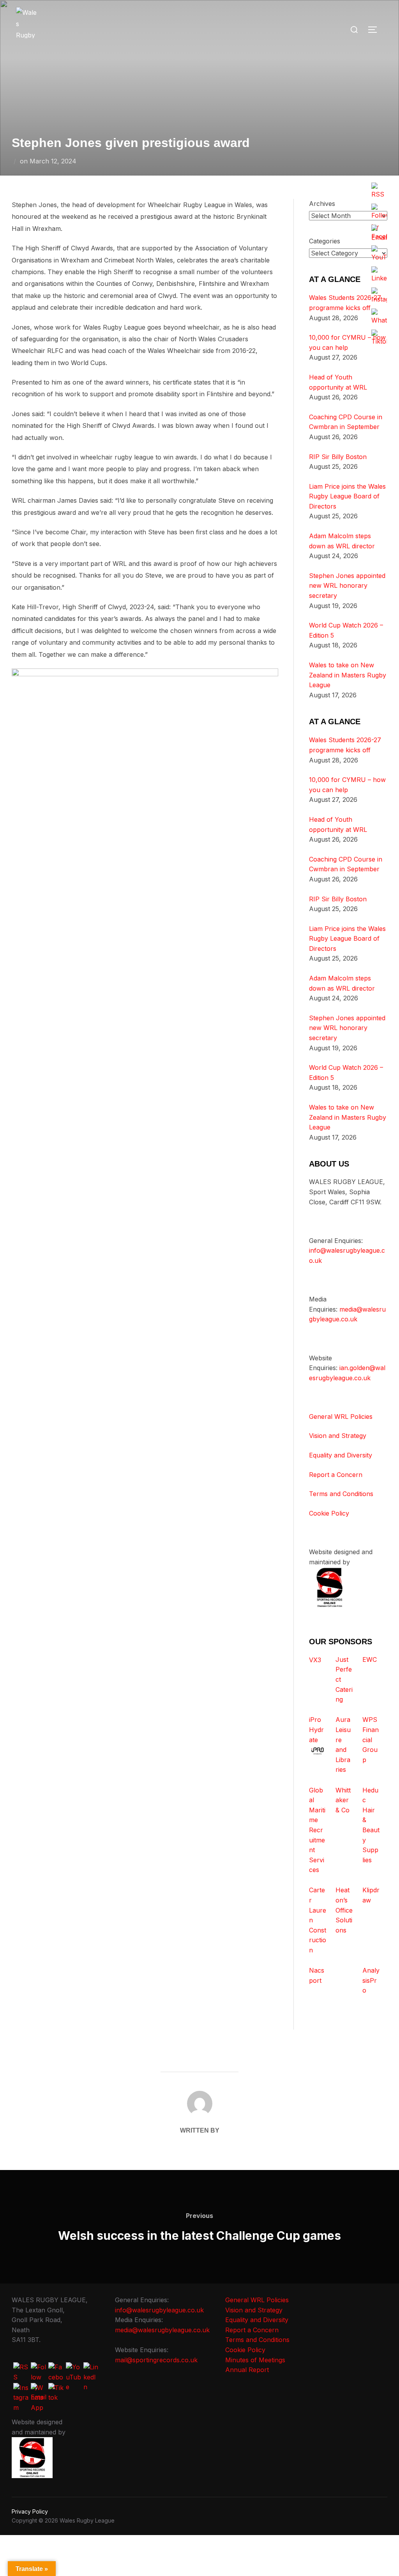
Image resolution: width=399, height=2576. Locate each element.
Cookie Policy (329, 1513)
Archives (322, 204)
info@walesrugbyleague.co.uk (159, 2310)
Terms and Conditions (341, 1494)
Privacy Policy (30, 2511)
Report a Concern (336, 1475)
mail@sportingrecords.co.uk (156, 2360)
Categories (325, 241)
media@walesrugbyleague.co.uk (162, 2330)
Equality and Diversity (341, 1455)
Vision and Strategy (338, 1436)
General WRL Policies (341, 1417)
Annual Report (247, 2370)
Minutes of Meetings (255, 2360)
